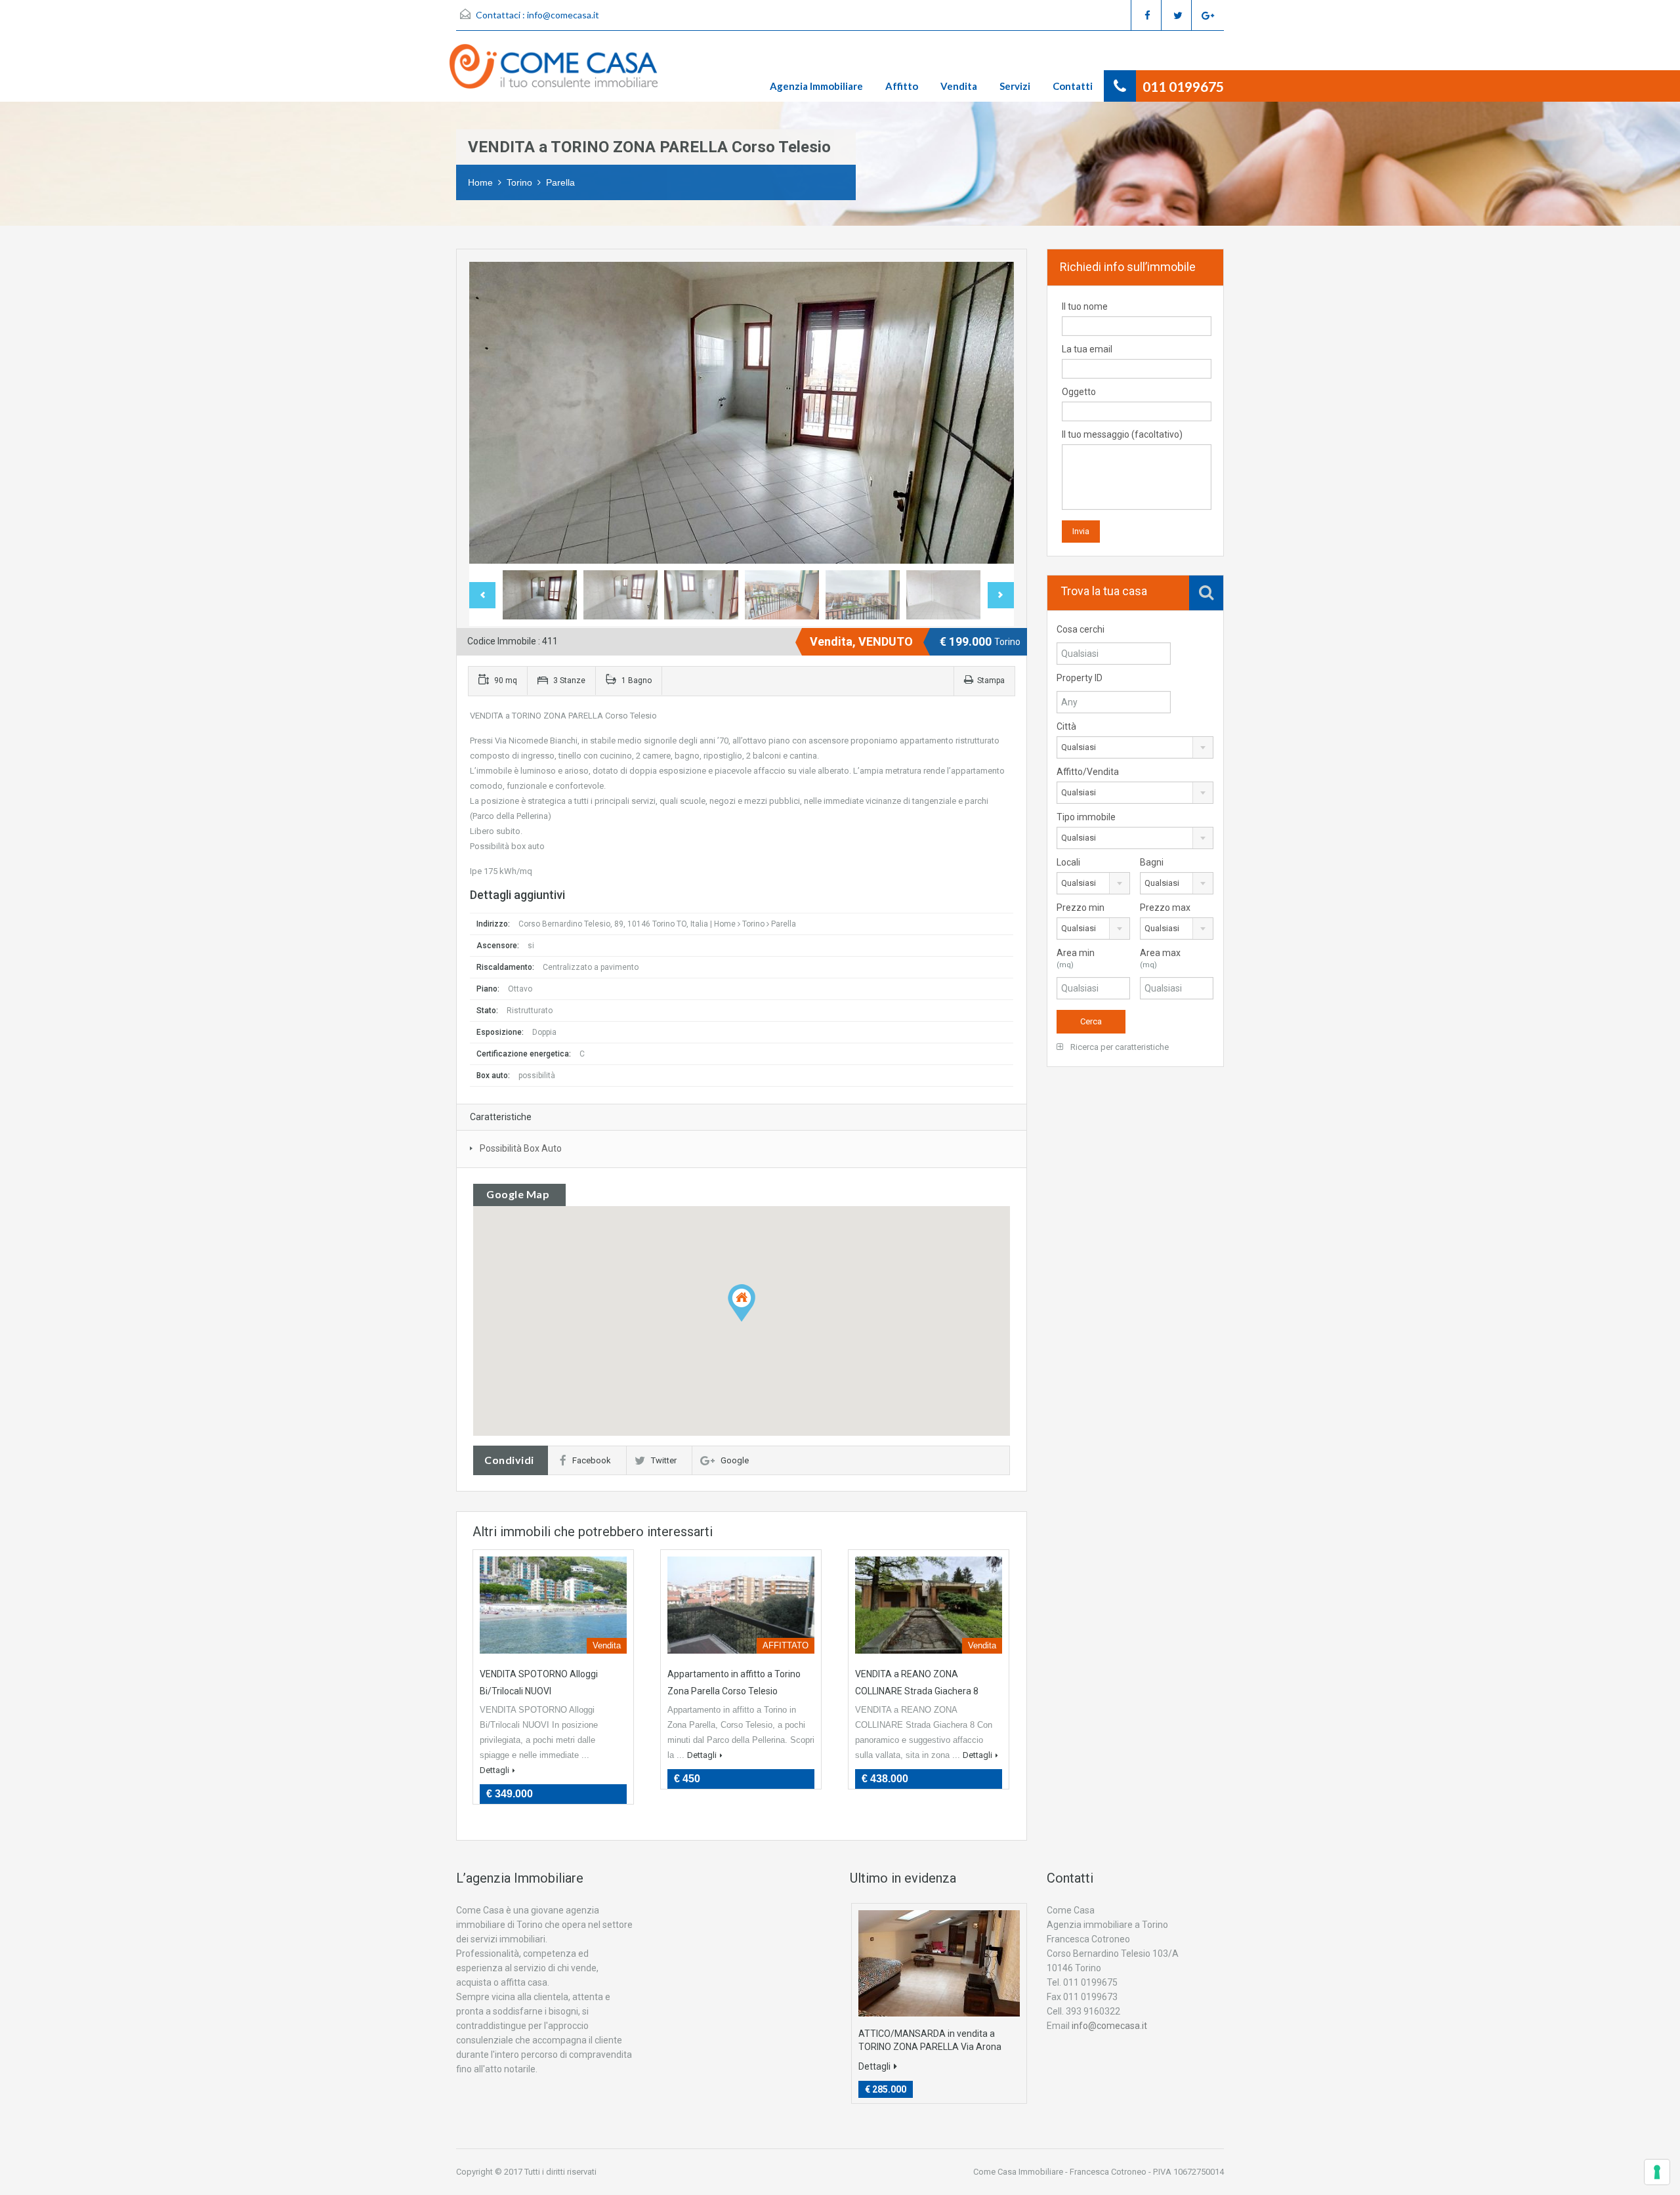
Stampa (991, 680)
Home (480, 182)
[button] (742, 1303)
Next (990, 413)
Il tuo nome (1085, 306)
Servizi (1015, 86)
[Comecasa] (560, 73)
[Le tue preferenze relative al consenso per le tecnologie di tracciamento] (1657, 2172)
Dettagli (494, 1770)
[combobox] (1135, 747)
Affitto (902, 86)
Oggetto (1079, 392)
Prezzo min (1081, 908)
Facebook (592, 1460)
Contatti (1073, 86)
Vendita (959, 86)
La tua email (1087, 349)
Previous (493, 413)
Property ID (1080, 678)
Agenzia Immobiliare (816, 86)
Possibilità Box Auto (521, 1148)
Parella (560, 182)
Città (1066, 726)
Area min (1076, 958)
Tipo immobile (1086, 817)
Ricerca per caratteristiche (1119, 1047)
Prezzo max (1165, 908)
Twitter (664, 1460)
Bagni (1152, 862)
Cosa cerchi (1081, 629)
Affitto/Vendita (1088, 772)
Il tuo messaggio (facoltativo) (1122, 434)
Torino (519, 182)
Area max (1160, 958)
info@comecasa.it (563, 15)
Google (735, 1460)
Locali (1068, 862)
